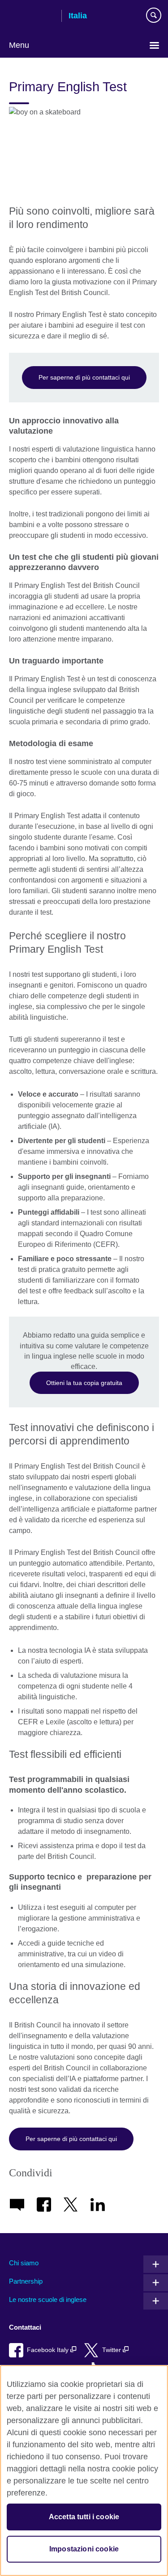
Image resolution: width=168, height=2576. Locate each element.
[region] (84, 2470)
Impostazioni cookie (84, 2549)
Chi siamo (24, 2263)
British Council (32, 17)
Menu (19, 45)
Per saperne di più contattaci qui (84, 377)
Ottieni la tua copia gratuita (84, 1383)
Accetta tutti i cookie (84, 2517)
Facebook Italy (49, 2350)
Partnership (26, 2281)
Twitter (112, 2350)
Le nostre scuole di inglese (48, 2299)
